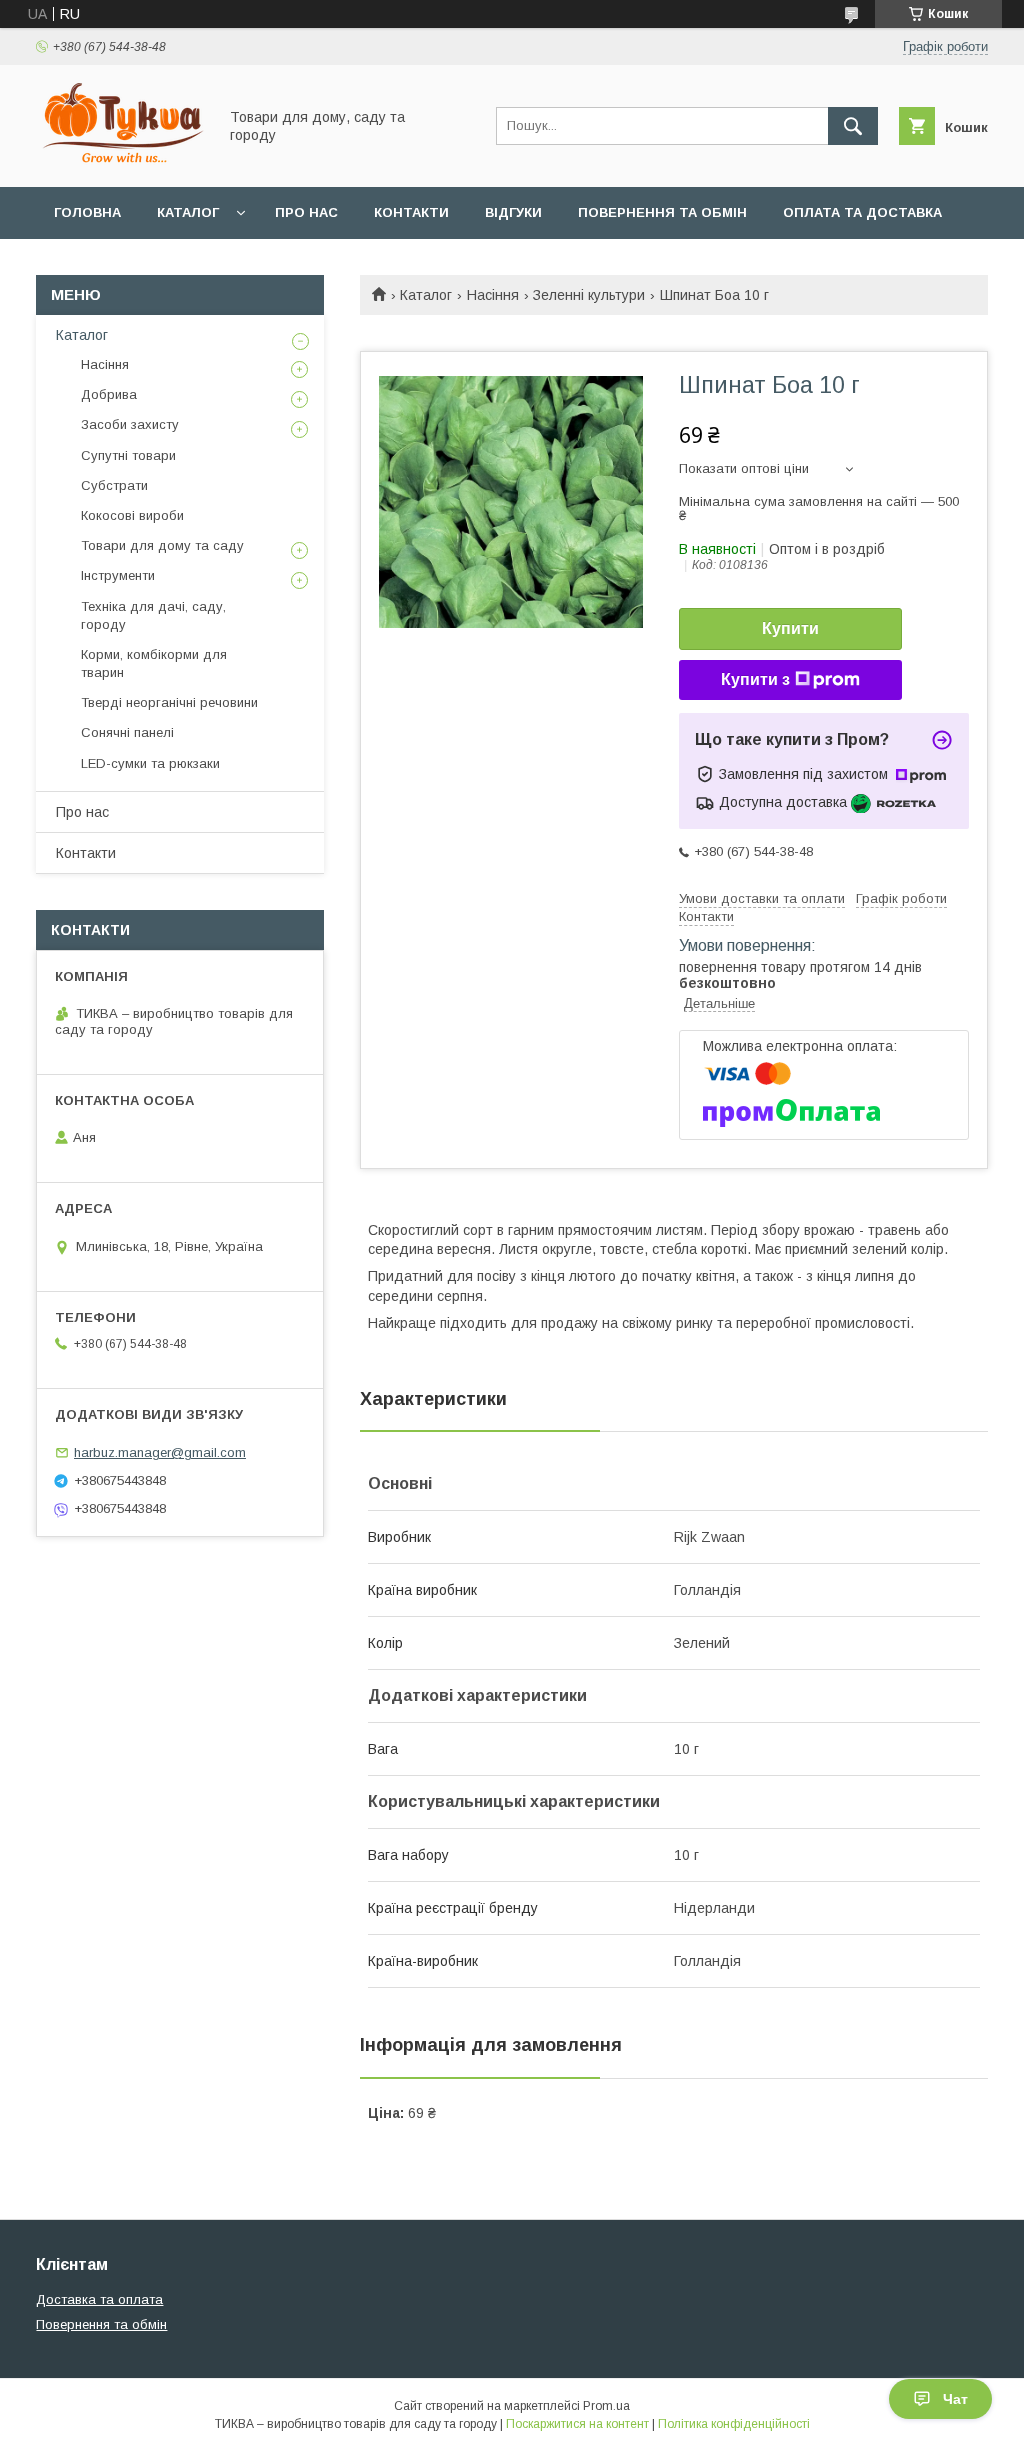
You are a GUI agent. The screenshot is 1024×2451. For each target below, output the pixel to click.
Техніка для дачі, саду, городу (153, 615)
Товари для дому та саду (162, 545)
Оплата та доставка (862, 212)
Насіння (493, 295)
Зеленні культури (589, 295)
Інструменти (118, 575)
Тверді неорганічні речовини (169, 702)
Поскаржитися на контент (577, 2424)
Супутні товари (128, 455)
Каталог (188, 212)
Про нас (306, 212)
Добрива (109, 394)
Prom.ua (606, 2406)
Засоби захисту (130, 424)
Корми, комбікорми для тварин (154, 663)
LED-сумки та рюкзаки (150, 763)
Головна (87, 212)
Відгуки (513, 212)
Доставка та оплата (99, 2299)
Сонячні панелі (127, 732)
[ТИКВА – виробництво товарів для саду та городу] (121, 161)
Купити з (755, 679)
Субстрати (114, 485)
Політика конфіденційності (734, 2424)
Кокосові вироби (132, 515)
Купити (790, 628)
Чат (955, 2399)
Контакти (411, 212)
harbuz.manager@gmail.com (160, 1452)
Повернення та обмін (662, 212)
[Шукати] (853, 126)
